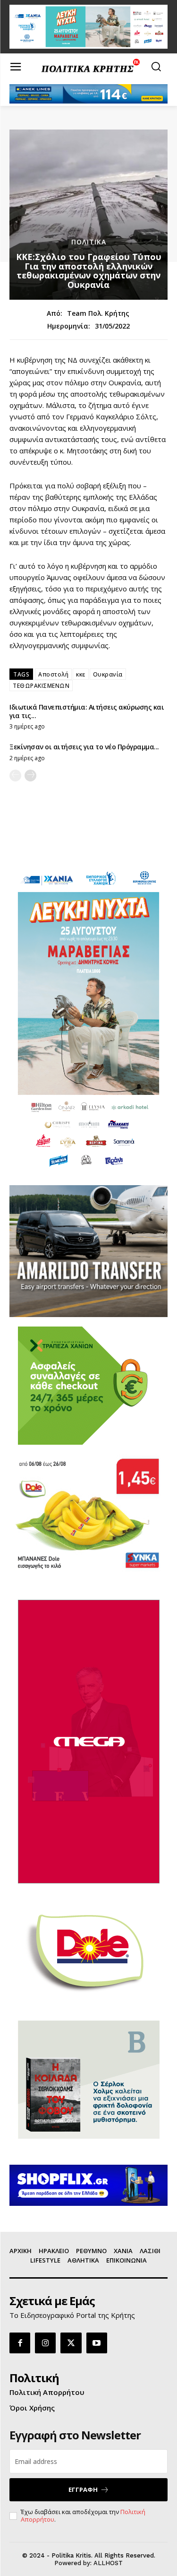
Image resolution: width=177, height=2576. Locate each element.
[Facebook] (20, 2343)
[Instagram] (45, 2343)
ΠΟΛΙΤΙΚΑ (89, 242)
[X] (71, 2343)
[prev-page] (15, 776)
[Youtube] (97, 2343)
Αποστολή (53, 674)
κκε (81, 674)
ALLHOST (108, 2563)
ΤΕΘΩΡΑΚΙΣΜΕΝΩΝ (41, 686)
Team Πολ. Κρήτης (98, 314)
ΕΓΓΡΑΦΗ (83, 2489)
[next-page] (30, 776)
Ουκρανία (108, 674)
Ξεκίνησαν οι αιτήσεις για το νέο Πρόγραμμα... (84, 747)
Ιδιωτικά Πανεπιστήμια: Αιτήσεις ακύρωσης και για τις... (87, 711)
